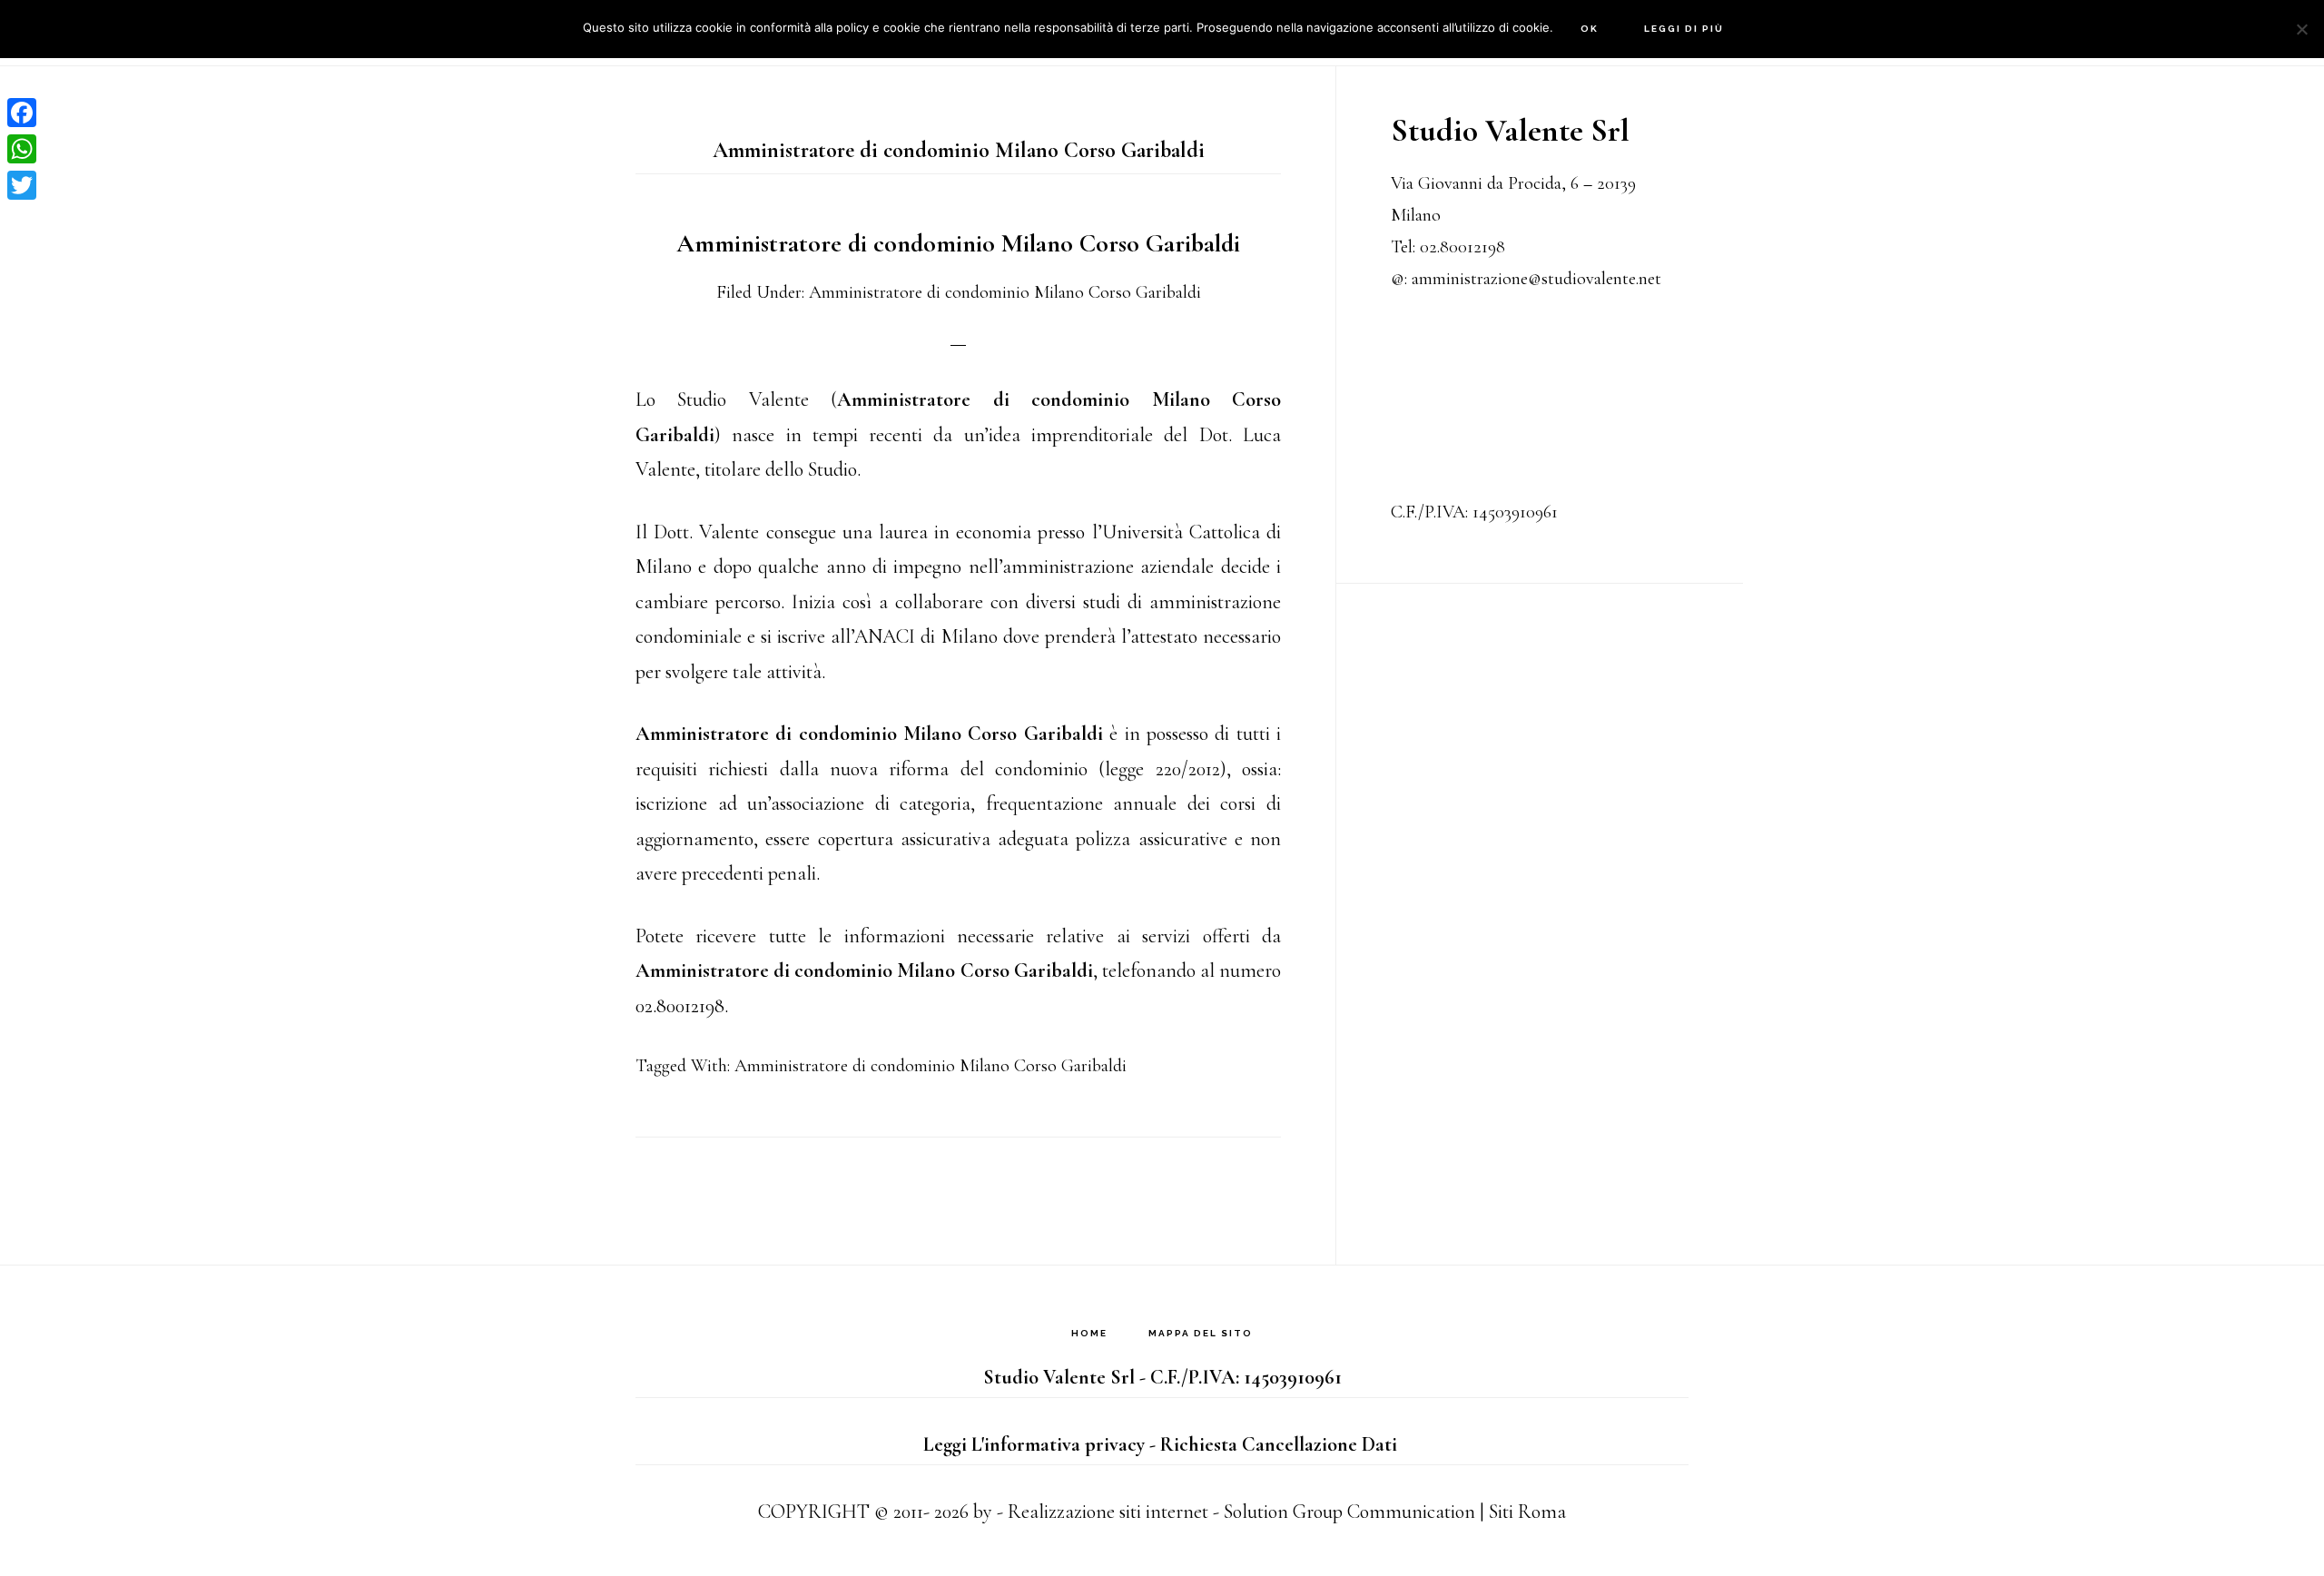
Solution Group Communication (1349, 1512)
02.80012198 (1462, 247)
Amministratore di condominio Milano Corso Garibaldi (958, 243)
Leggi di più (1684, 29)
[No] (2301, 29)
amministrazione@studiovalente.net (1536, 279)
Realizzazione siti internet (1108, 1512)
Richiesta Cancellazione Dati (1279, 1444)
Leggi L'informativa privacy (1034, 1444)
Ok (1590, 29)
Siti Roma (1527, 1512)
